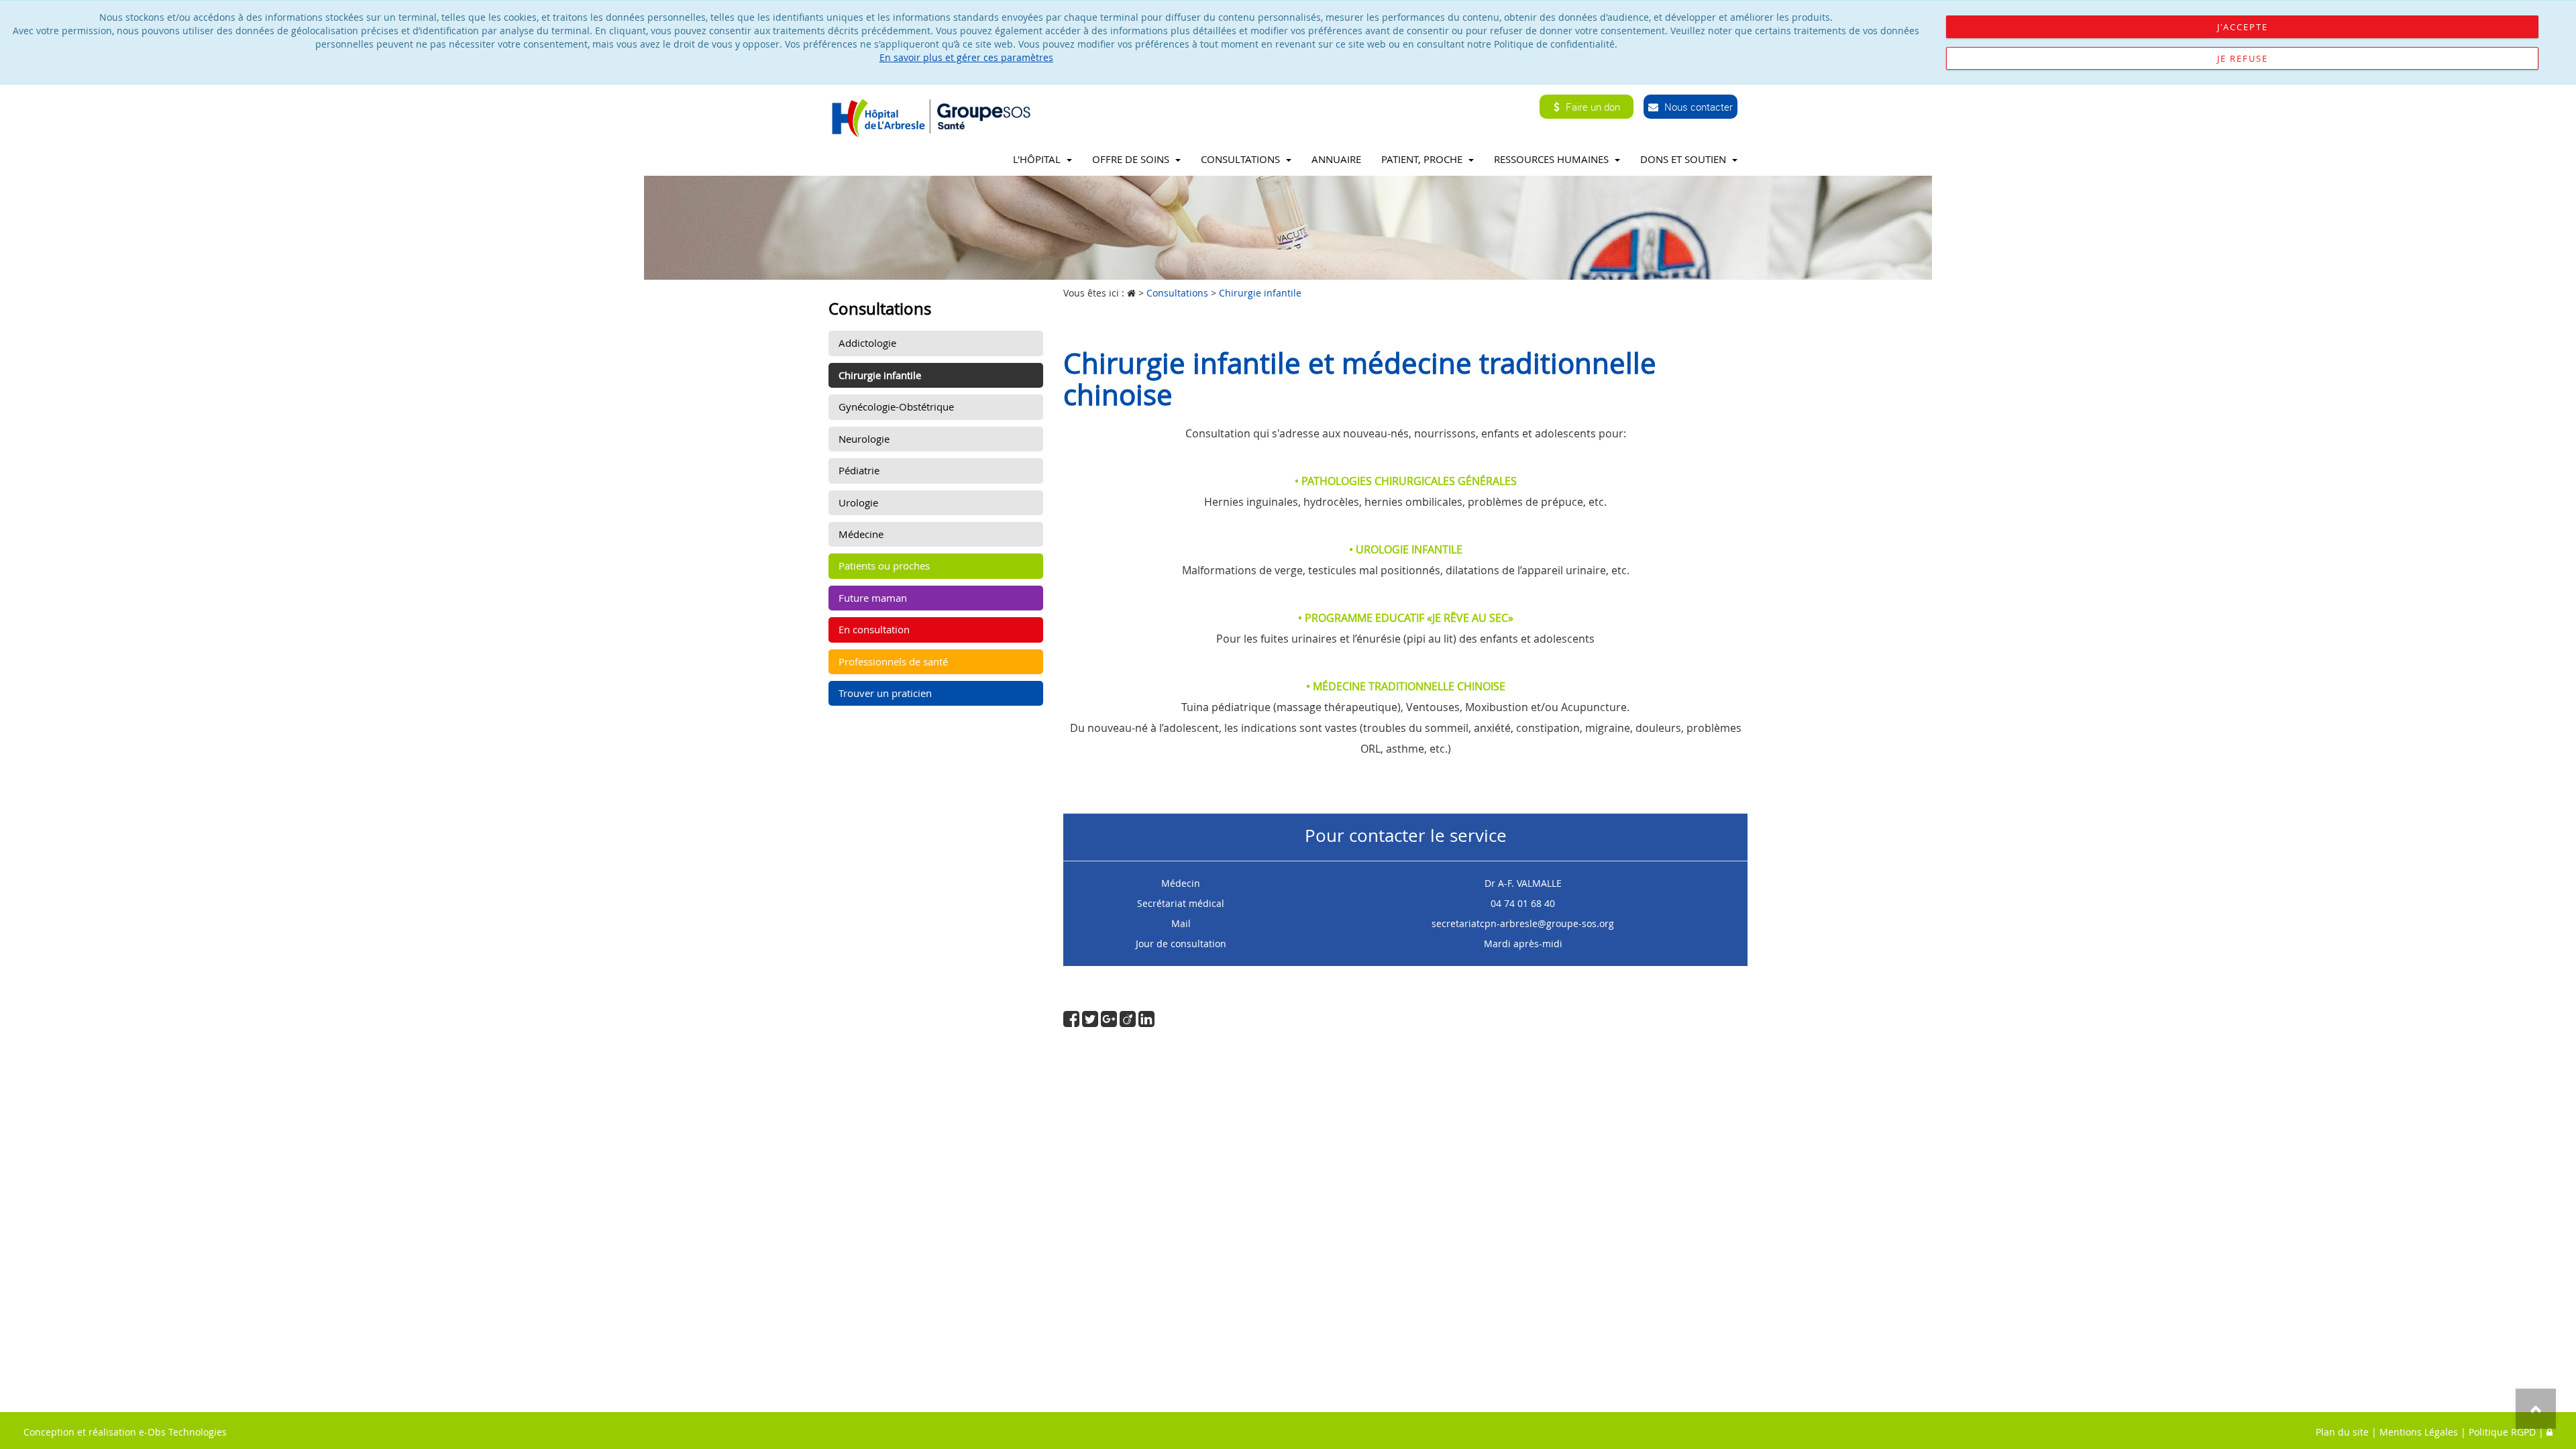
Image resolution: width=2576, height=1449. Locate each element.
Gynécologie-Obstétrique (896, 407)
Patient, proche (1423, 159)
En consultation (874, 629)
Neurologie (864, 439)
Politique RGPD (2502, 1432)
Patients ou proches (884, 566)
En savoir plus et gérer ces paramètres (966, 57)
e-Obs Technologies (183, 1432)
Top (2536, 1409)
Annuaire (1336, 159)
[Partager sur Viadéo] (1129, 1022)
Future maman (873, 598)
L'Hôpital (1038, 159)
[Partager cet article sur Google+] (1110, 1022)
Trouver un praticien (885, 693)
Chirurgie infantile (880, 375)
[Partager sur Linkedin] (1146, 1022)
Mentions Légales (2419, 1432)
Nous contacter (1697, 107)
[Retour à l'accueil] (935, 117)
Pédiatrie (859, 470)
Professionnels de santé (893, 661)
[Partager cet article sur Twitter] (1091, 1022)
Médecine (861, 534)
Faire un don (1592, 107)
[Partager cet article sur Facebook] (1073, 1022)
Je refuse (2243, 58)
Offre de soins (1132, 159)
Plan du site (2342, 1432)
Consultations (1242, 159)
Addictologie (867, 343)
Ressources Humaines (1553, 159)
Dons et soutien (1684, 159)
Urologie (858, 502)
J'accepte (2243, 27)
